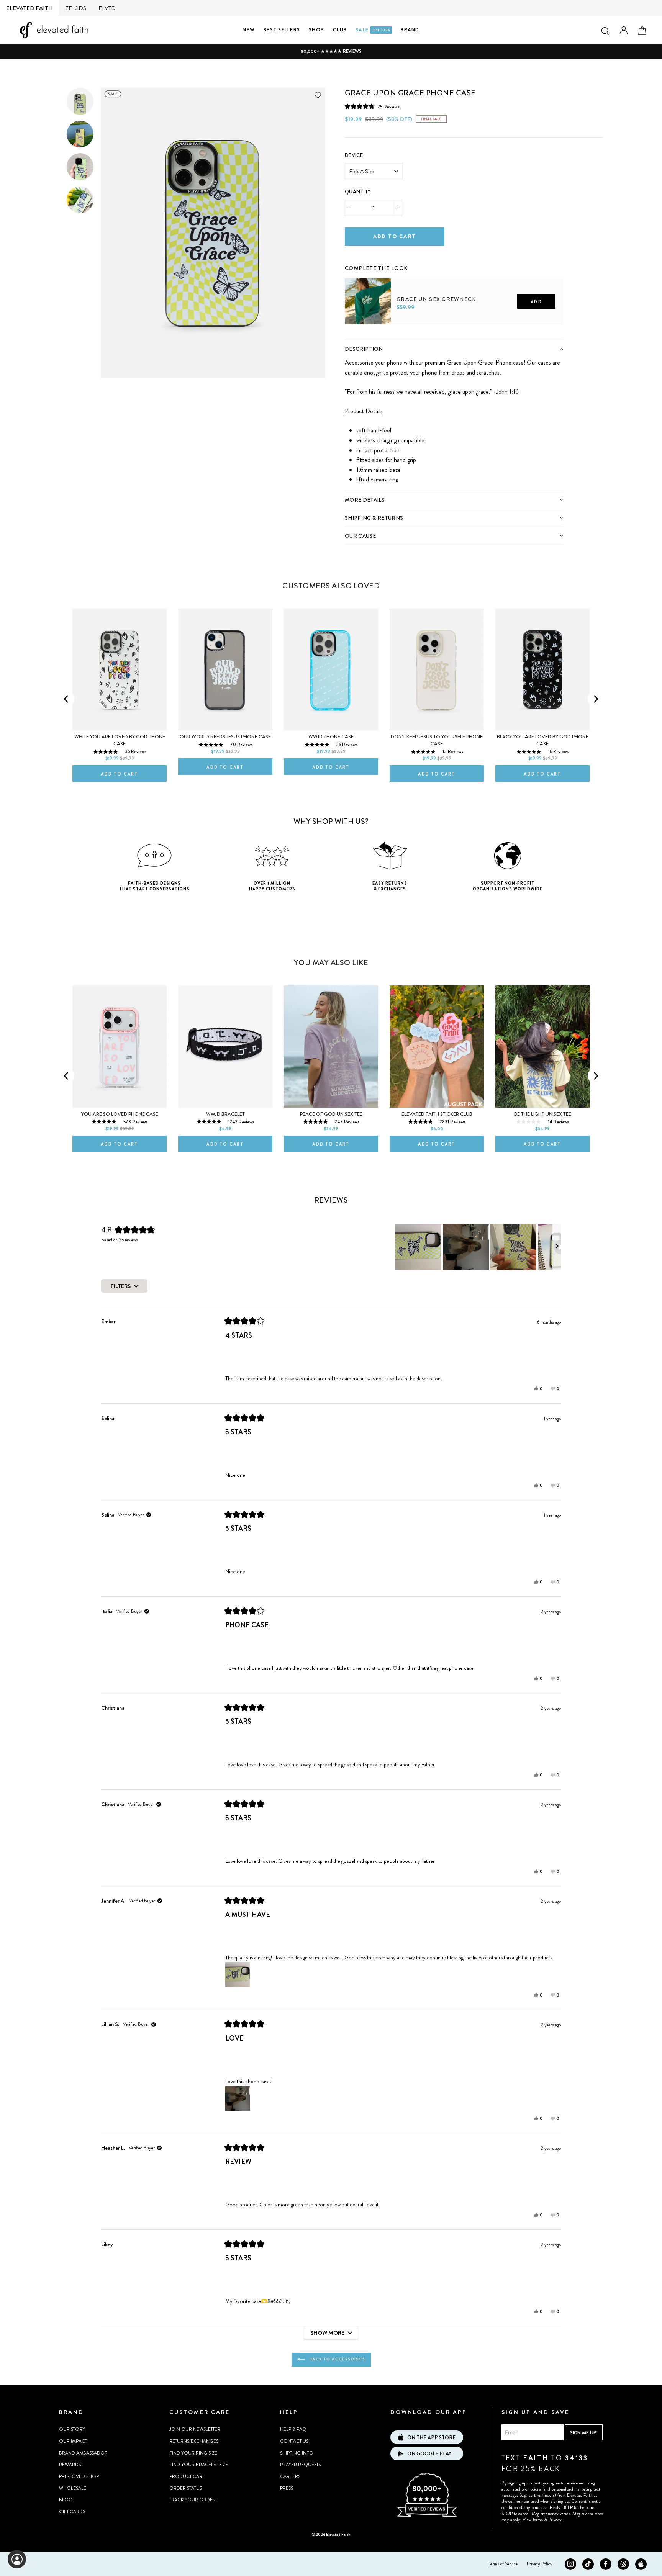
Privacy (555, 2520)
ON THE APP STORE (431, 2438)
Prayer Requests (300, 2465)
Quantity (358, 192)
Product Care (187, 2476)
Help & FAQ (293, 2429)
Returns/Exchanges (194, 2441)
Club (340, 30)
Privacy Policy (540, 2564)
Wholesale (73, 2488)
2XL (424, 337)
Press (287, 2488)
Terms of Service (503, 2564)
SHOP (316, 30)
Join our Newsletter (195, 2429)
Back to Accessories (337, 2359)
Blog (66, 2500)
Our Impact (73, 2441)
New (249, 30)
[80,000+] (427, 2516)
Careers (290, 2476)
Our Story (72, 2429)
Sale (373, 30)
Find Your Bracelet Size (199, 2465)
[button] (372, 107)
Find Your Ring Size (193, 2453)
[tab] (454, 349)
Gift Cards (72, 2512)
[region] (478, 1247)
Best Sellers (282, 30)
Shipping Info (297, 2453)
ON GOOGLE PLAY (429, 2454)
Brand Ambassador (83, 2453)
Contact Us (294, 2441)
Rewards (70, 2465)
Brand (410, 30)
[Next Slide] (557, 1247)
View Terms (533, 2520)
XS (355, 337)
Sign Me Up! (584, 2433)
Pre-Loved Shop (79, 2476)
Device (354, 155)
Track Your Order (193, 2500)
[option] (331, 52)
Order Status (186, 2488)
